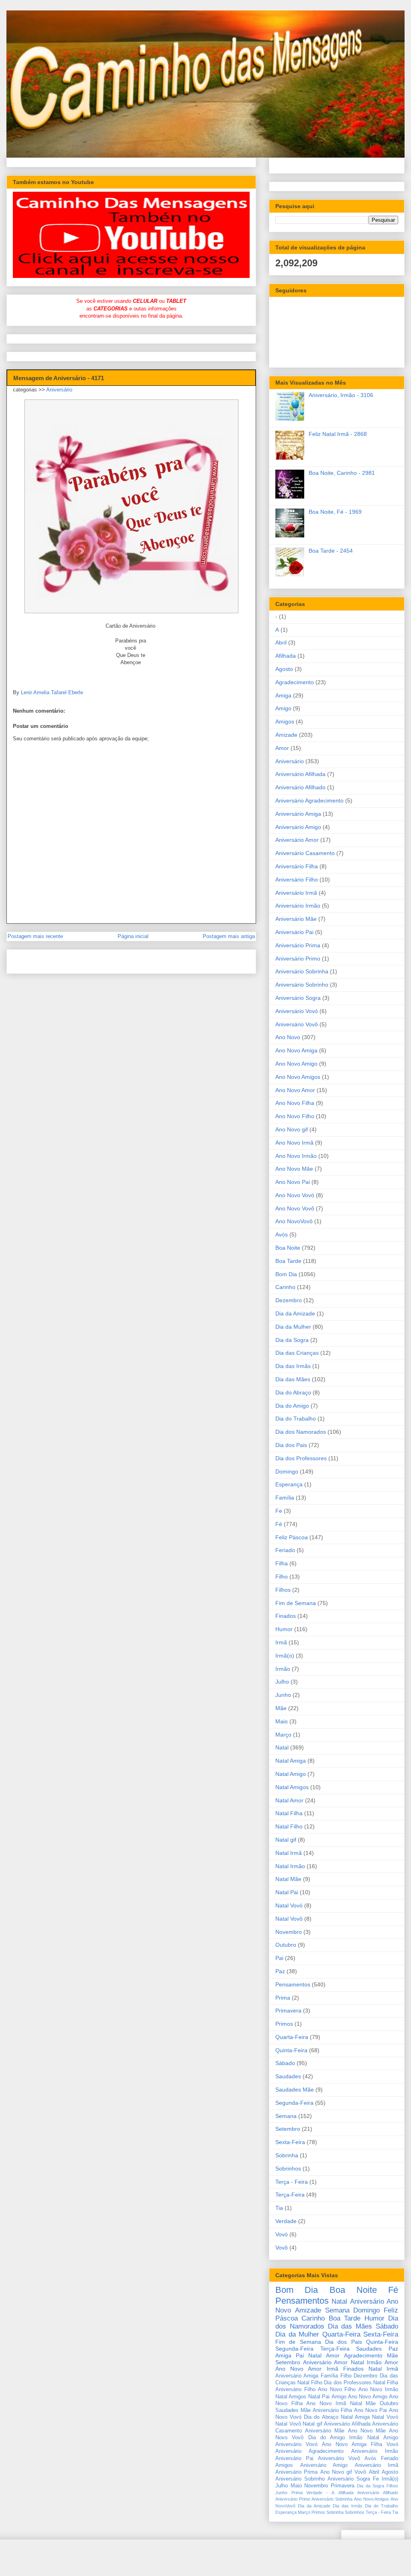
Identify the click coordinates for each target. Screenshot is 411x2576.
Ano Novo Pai (293, 1182)
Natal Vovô (289, 1919)
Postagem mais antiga (229, 936)
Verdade (286, 2221)
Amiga (283, 695)
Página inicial (133, 936)
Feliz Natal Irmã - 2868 (338, 434)
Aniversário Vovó (297, 1011)
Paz (280, 1971)
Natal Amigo (291, 1774)
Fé (279, 1524)
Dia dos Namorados (301, 1432)
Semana (286, 2116)
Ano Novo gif (292, 1129)
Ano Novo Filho (295, 1116)
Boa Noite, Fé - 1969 (335, 512)
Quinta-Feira (291, 2050)
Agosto (284, 669)
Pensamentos (293, 1984)
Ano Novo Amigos (298, 1077)
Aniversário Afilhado (300, 787)
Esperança (289, 1484)
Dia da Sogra (292, 1340)
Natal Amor (289, 1800)
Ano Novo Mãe (294, 1169)
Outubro (286, 1945)
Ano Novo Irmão (296, 1156)
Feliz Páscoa (292, 1537)
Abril (281, 642)
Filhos (283, 1590)
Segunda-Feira (294, 2103)
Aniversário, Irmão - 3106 (341, 395)
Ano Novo (288, 1037)
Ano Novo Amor (295, 1090)
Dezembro (289, 1300)
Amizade (286, 735)
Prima (283, 1998)
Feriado (285, 1550)
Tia (279, 2208)
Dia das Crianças (297, 1353)
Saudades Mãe (295, 2090)
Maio (282, 1721)
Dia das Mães (293, 1379)
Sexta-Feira (290, 2142)
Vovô (282, 2248)
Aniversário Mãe (296, 919)
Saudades (288, 2076)
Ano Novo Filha (295, 1103)
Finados (286, 1616)
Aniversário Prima (298, 945)
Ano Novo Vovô (295, 1208)
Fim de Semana (296, 1603)
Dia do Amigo (292, 1406)
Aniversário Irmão (298, 906)
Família (285, 1498)
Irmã (281, 1642)
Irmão (283, 1669)
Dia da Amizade (295, 1313)
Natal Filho (289, 1826)
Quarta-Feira (292, 2037)
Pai (279, 1958)
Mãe (281, 1708)
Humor (284, 1629)
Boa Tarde (288, 1261)
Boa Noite (288, 1248)
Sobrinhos (288, 2169)
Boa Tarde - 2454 (331, 551)
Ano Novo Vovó (295, 1195)
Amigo (283, 708)
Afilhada (286, 656)
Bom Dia (286, 1274)
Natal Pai (287, 1892)
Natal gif (286, 1840)
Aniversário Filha (297, 866)
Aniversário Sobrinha (302, 971)
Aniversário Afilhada (300, 774)
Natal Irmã (289, 1853)
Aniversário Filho (297, 880)
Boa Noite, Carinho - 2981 (342, 473)
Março (283, 1735)
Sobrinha (287, 2155)
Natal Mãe (288, 1879)
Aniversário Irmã (296, 893)
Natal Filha (289, 1813)
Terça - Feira (292, 2182)
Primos (284, 2024)
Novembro (289, 1932)
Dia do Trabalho (296, 1419)
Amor (282, 748)
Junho (283, 1695)
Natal (282, 1747)
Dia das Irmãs (293, 1366)
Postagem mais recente (35, 936)
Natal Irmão (290, 1866)
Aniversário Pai (294, 932)
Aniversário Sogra (298, 998)
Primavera (288, 2011)
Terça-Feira (290, 2195)
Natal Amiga (291, 1761)
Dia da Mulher (293, 1327)
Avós (282, 1234)
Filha (282, 1563)
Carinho (285, 1287)
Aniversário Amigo (298, 827)
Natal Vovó (289, 1905)
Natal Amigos (292, 1787)
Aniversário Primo (298, 959)
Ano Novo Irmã (294, 1143)
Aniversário (59, 390)
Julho (282, 1682)
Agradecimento (295, 682)
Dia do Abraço (293, 1392)
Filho (282, 1577)
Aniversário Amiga (298, 814)
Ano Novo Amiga (296, 1050)
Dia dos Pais (291, 1445)
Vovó (282, 2234)
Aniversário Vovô (297, 1024)
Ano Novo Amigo (296, 1064)
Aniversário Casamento (305, 853)
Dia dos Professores (301, 1458)
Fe (279, 1511)
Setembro (288, 2129)
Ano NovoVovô (294, 1221)
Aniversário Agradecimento (309, 801)
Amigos (285, 722)
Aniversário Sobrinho (302, 985)
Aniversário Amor (297, 840)
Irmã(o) (285, 1656)
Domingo (287, 1471)
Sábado (285, 2063)
